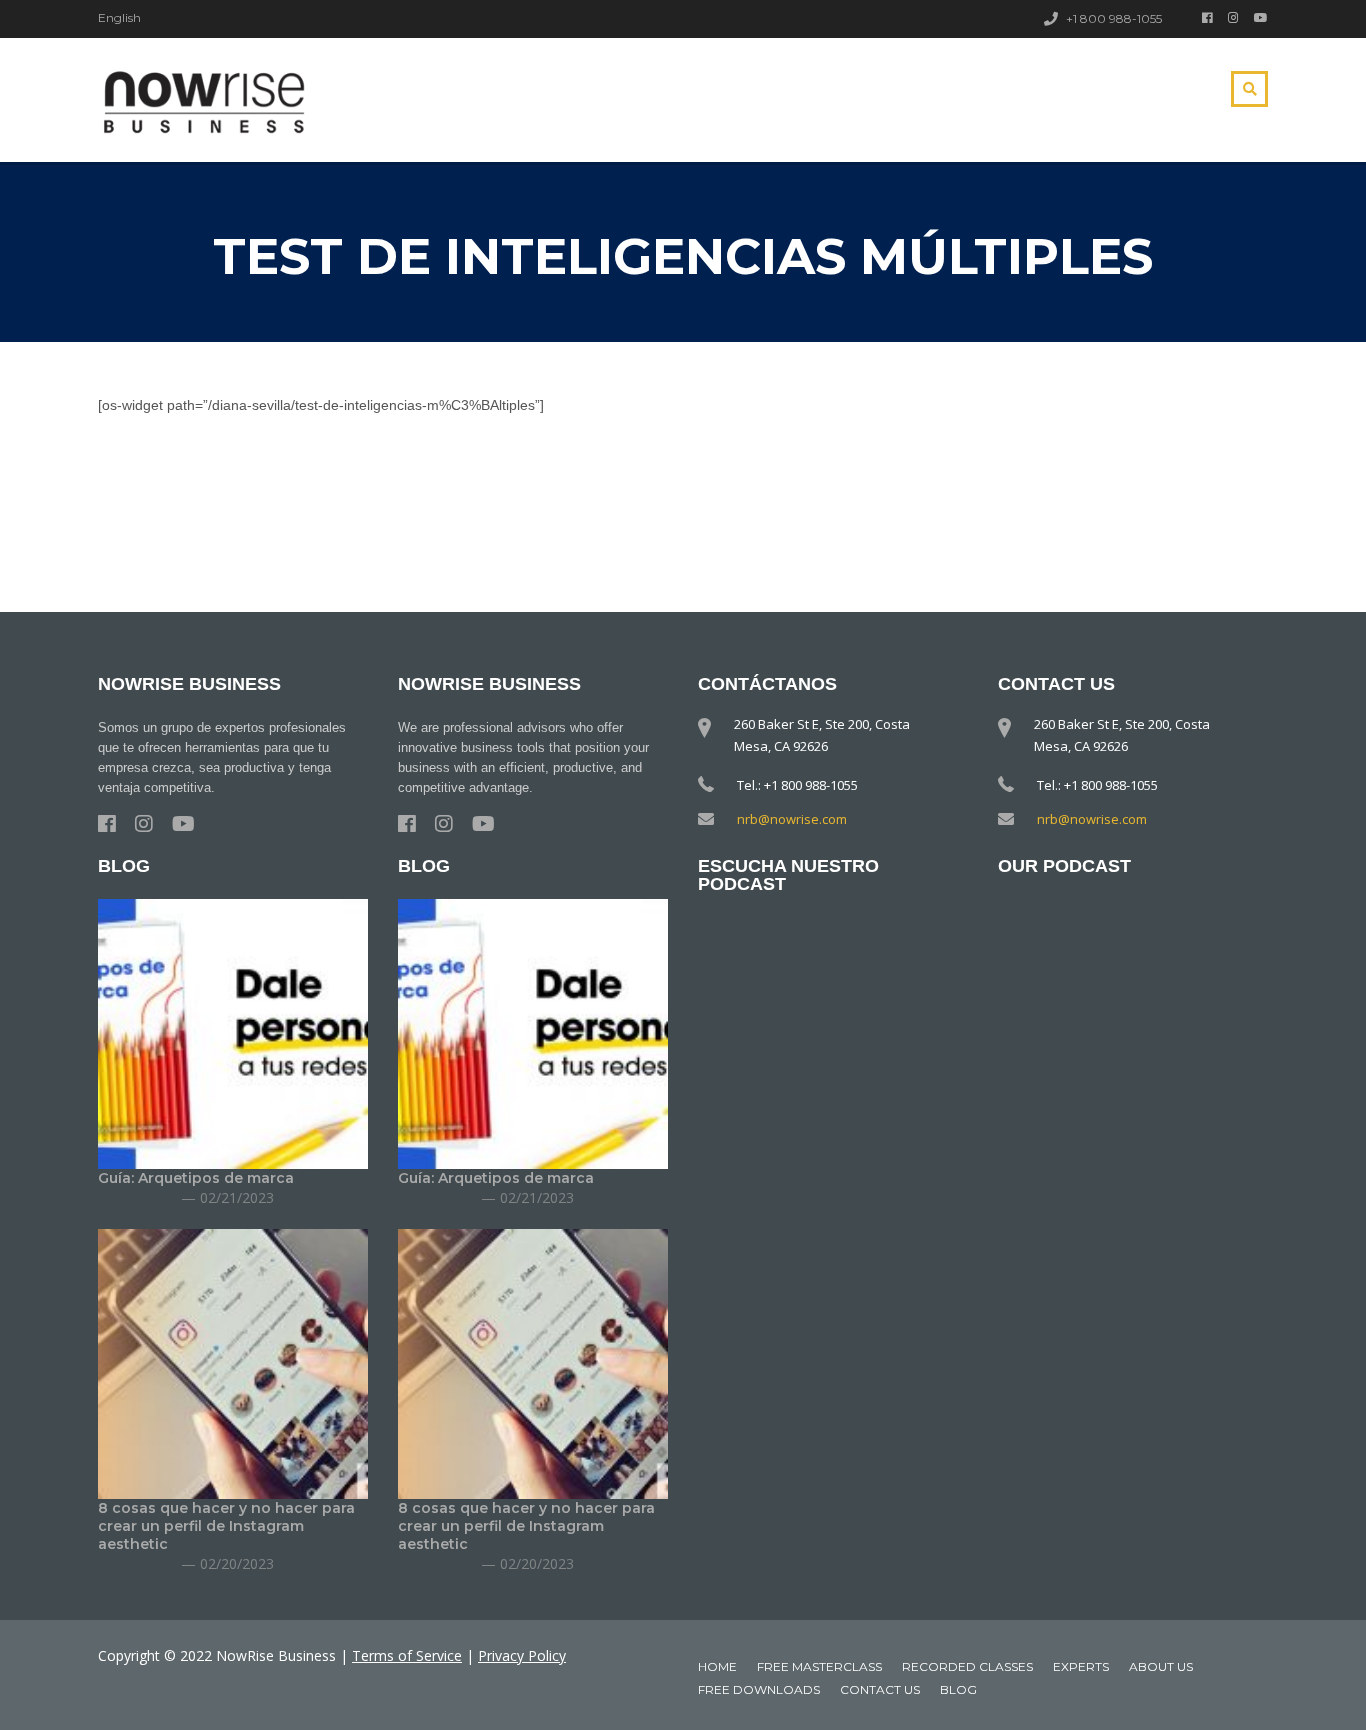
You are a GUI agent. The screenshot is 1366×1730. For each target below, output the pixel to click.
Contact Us (880, 1689)
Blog (958, 1689)
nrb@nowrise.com (792, 819)
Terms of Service (407, 1655)
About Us (1161, 1666)
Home (717, 1666)
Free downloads (759, 1689)
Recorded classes (967, 1666)
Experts (1081, 1666)
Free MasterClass (819, 1666)
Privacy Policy (522, 1655)
